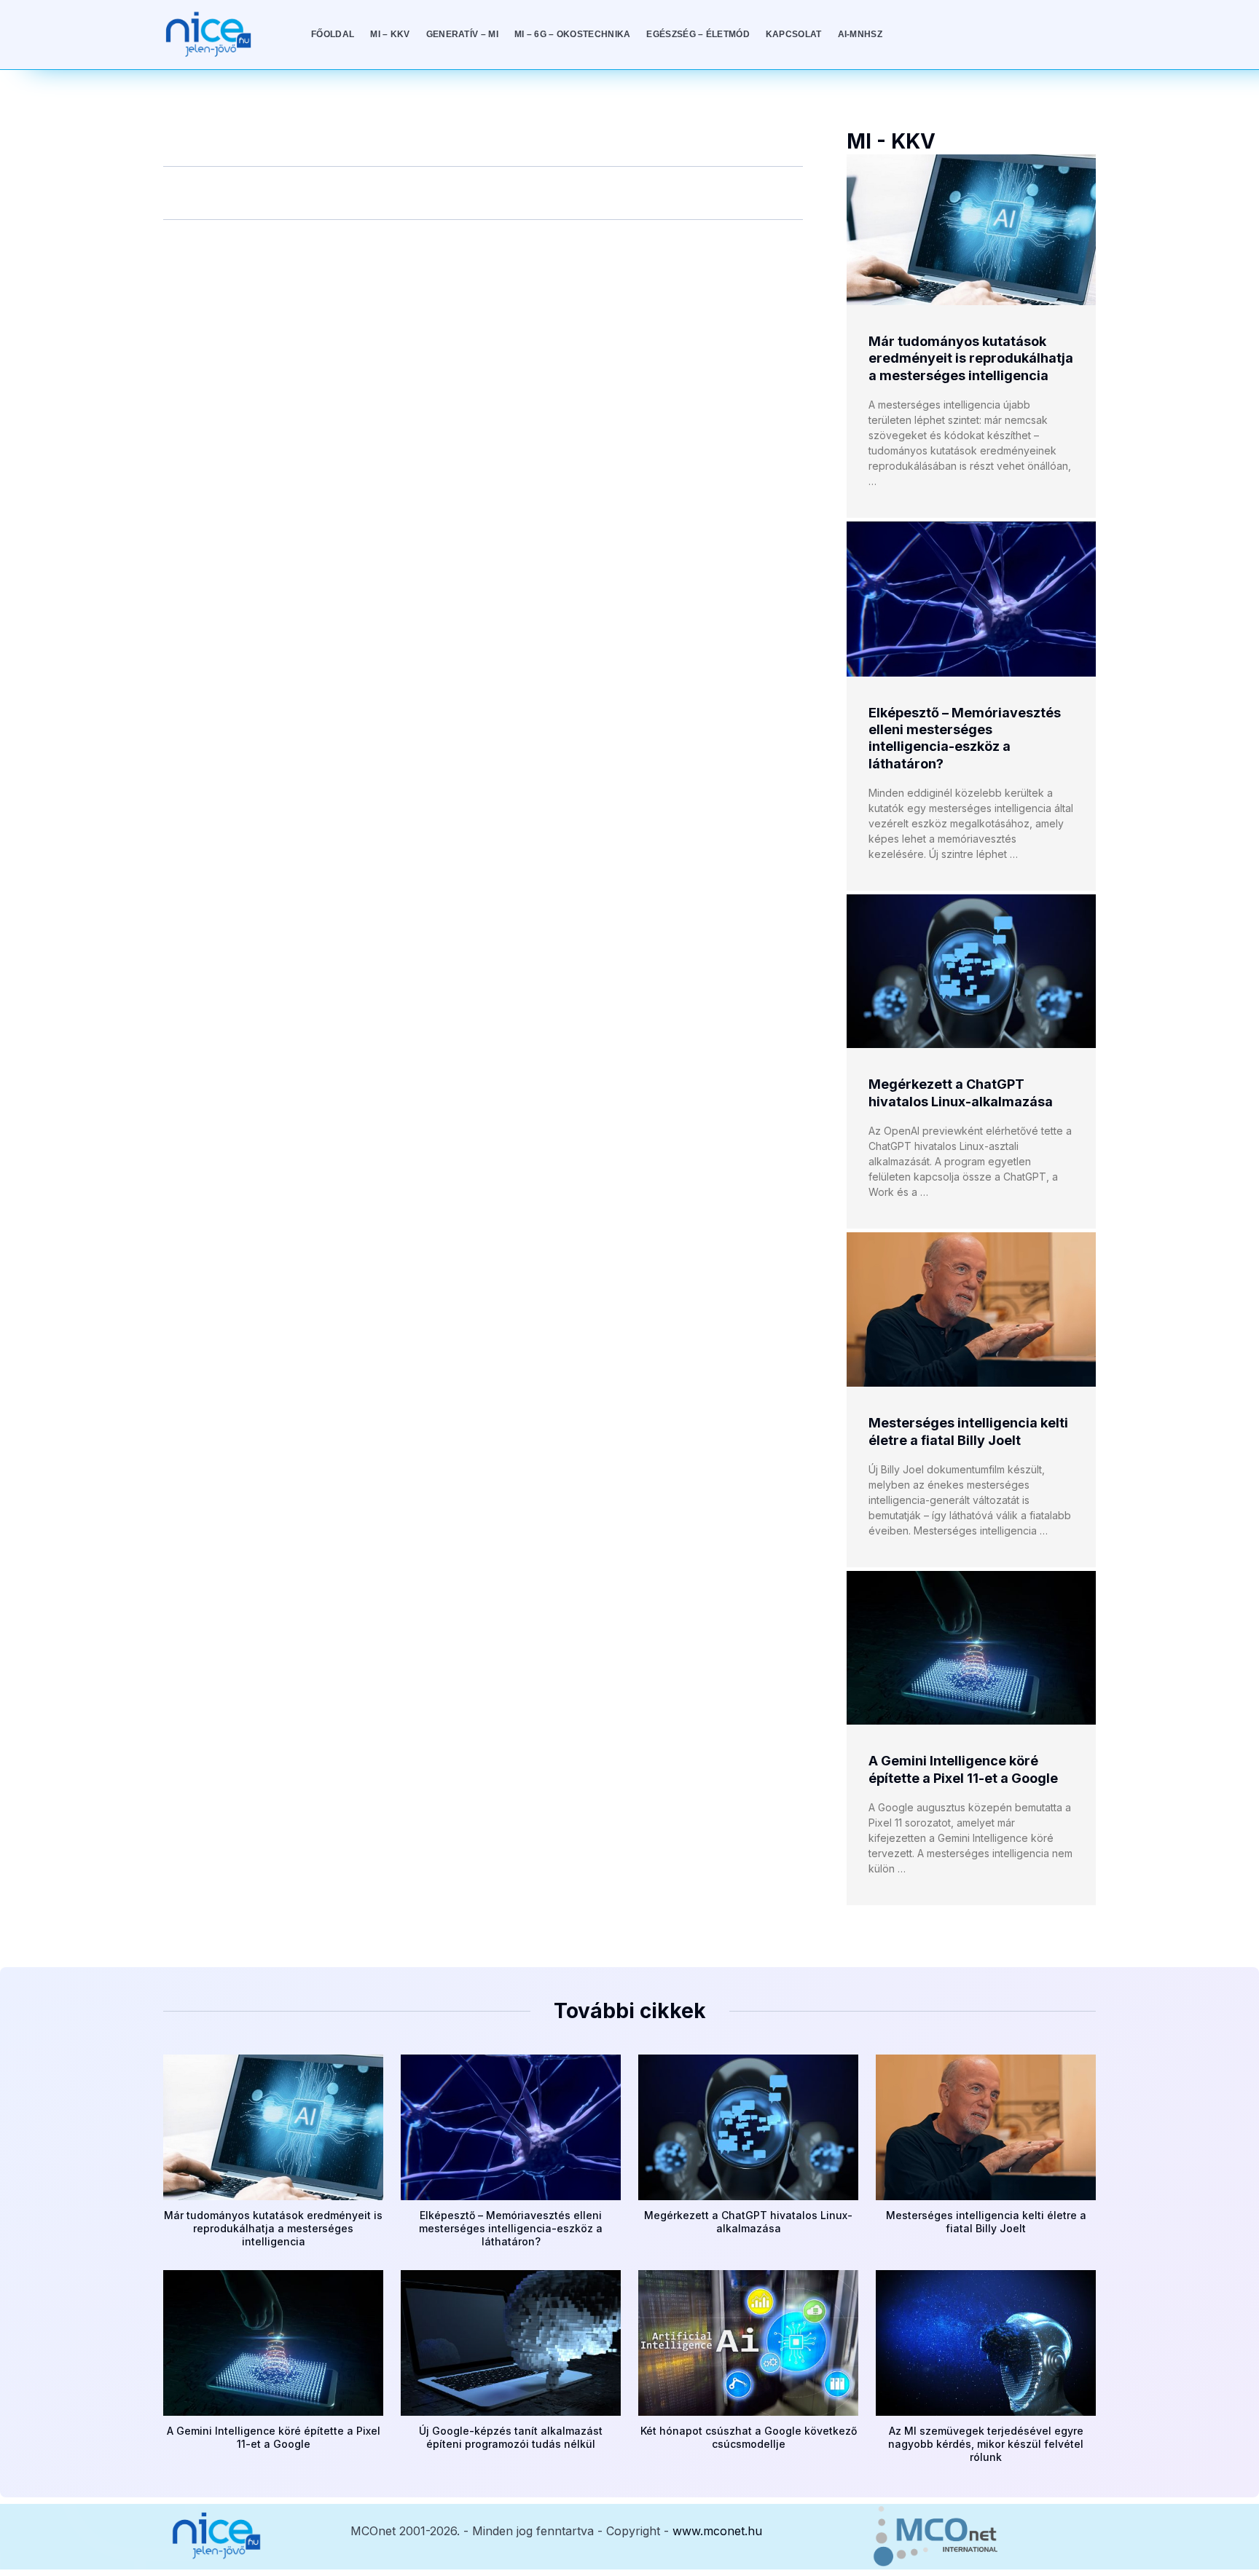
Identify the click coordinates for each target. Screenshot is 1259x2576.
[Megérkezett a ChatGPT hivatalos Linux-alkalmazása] (971, 971)
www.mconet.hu (717, 2531)
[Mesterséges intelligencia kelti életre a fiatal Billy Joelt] (971, 1309)
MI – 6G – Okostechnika (573, 34)
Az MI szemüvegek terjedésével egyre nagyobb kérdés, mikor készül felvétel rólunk (986, 2444)
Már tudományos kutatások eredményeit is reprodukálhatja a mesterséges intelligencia (971, 358)
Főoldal (333, 34)
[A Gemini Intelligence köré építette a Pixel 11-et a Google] (971, 1648)
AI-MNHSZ (860, 34)
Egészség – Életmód (698, 34)
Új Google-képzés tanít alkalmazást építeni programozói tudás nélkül (511, 2437)
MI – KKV (390, 34)
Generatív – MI (462, 34)
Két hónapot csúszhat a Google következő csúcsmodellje (749, 2437)
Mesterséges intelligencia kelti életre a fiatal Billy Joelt (986, 2222)
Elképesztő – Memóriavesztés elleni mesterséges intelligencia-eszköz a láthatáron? (511, 2228)
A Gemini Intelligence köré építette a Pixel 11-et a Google (274, 2437)
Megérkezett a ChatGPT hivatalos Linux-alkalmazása (748, 2222)
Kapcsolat (794, 34)
